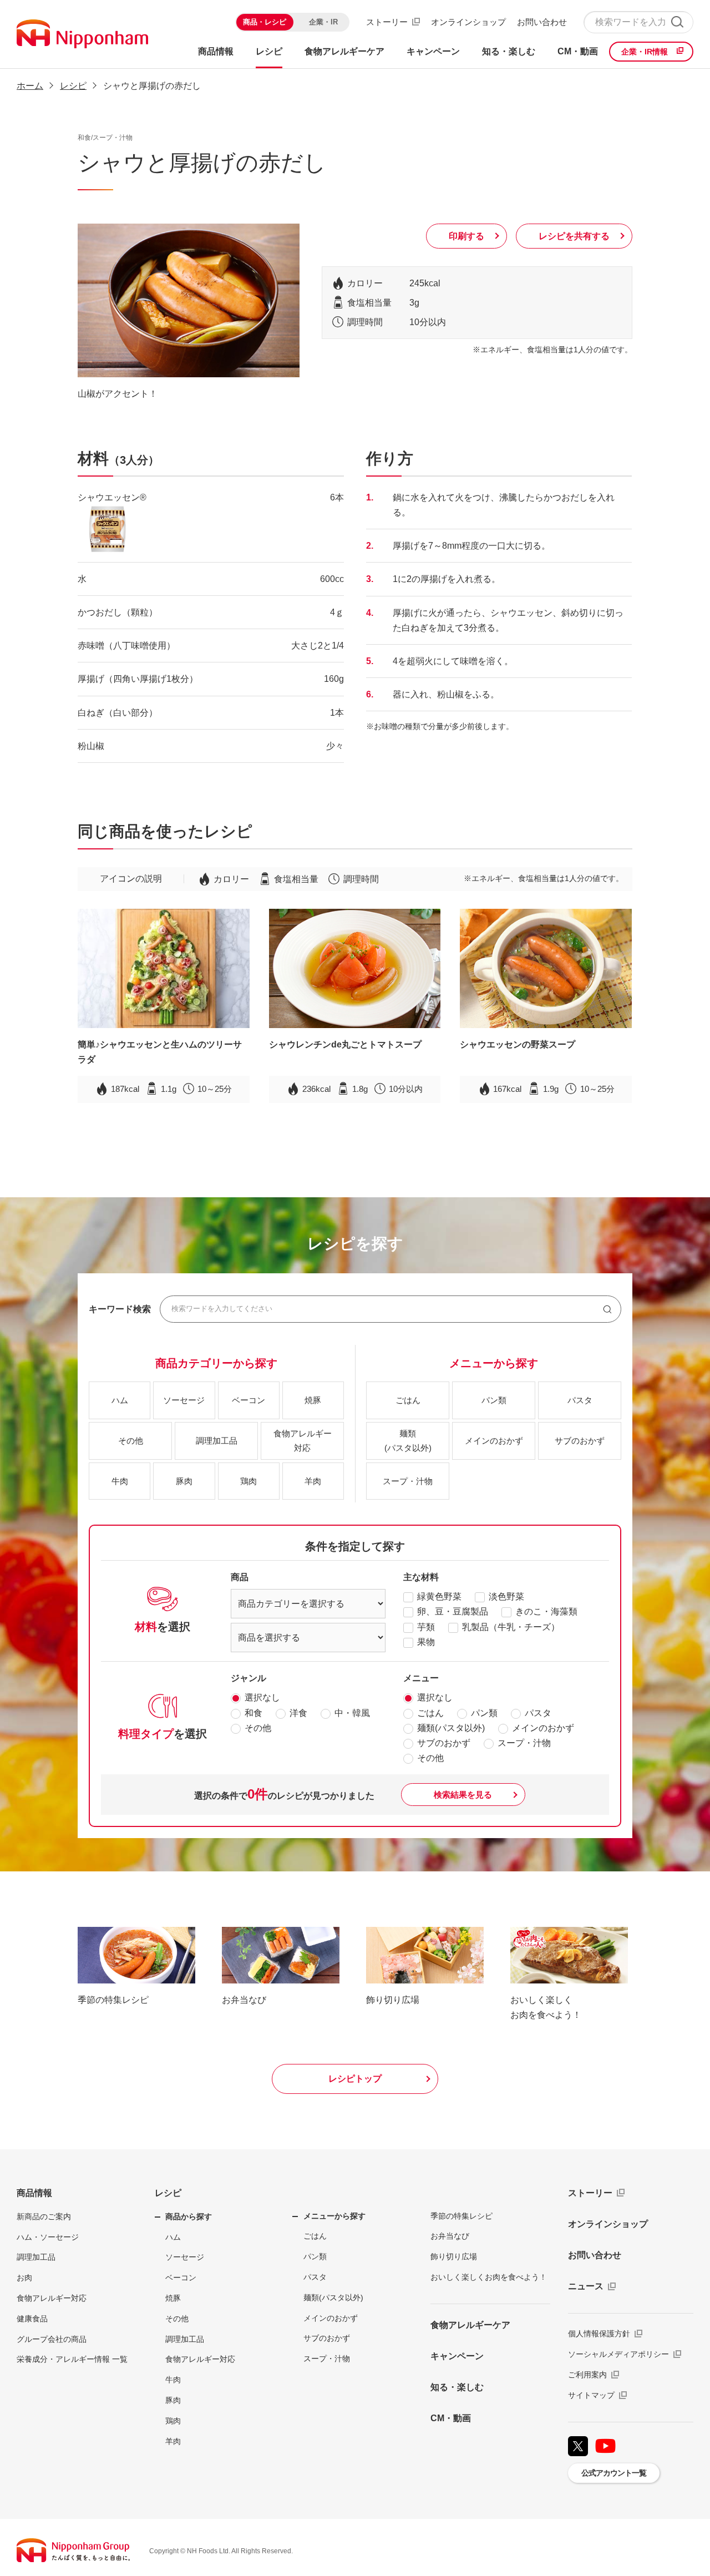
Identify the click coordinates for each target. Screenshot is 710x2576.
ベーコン (181, 2278)
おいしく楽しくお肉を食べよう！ (489, 2277)
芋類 (426, 1627)
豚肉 (173, 2400)
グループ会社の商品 (52, 2339)
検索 (677, 22)
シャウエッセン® (112, 497)
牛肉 (173, 2380)
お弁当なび (450, 2236)
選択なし (262, 1697)
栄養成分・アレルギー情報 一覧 (72, 2359)
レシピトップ (355, 2079)
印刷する (466, 236)
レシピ (168, 2193)
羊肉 (173, 2441)
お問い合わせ (542, 22)
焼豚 (173, 2298)
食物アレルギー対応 (52, 2298)
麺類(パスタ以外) (451, 1728)
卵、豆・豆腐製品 (453, 1611)
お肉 (24, 2278)
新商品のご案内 (44, 2216)
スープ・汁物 (524, 1743)
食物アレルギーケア (470, 2325)
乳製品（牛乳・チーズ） (511, 1627)
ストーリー (387, 22)
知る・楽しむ (457, 2387)
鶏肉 (173, 2421)
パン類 (484, 1713)
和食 (253, 1713)
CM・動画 (451, 2418)
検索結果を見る (463, 1795)
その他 (258, 1728)
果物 (426, 1642)
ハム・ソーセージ (48, 2237)
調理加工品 (36, 2257)
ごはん (430, 1713)
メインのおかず (543, 1728)
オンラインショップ (468, 22)
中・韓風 (352, 1713)
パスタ (538, 1713)
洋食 (298, 1713)
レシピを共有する (574, 236)
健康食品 (32, 2319)
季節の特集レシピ (461, 2216)
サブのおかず (444, 1743)
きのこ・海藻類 (546, 1611)
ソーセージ (185, 2257)
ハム (173, 2237)
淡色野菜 (506, 1596)
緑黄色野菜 (439, 1596)
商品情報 (34, 2193)
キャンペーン (457, 2356)
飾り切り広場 (454, 2256)
